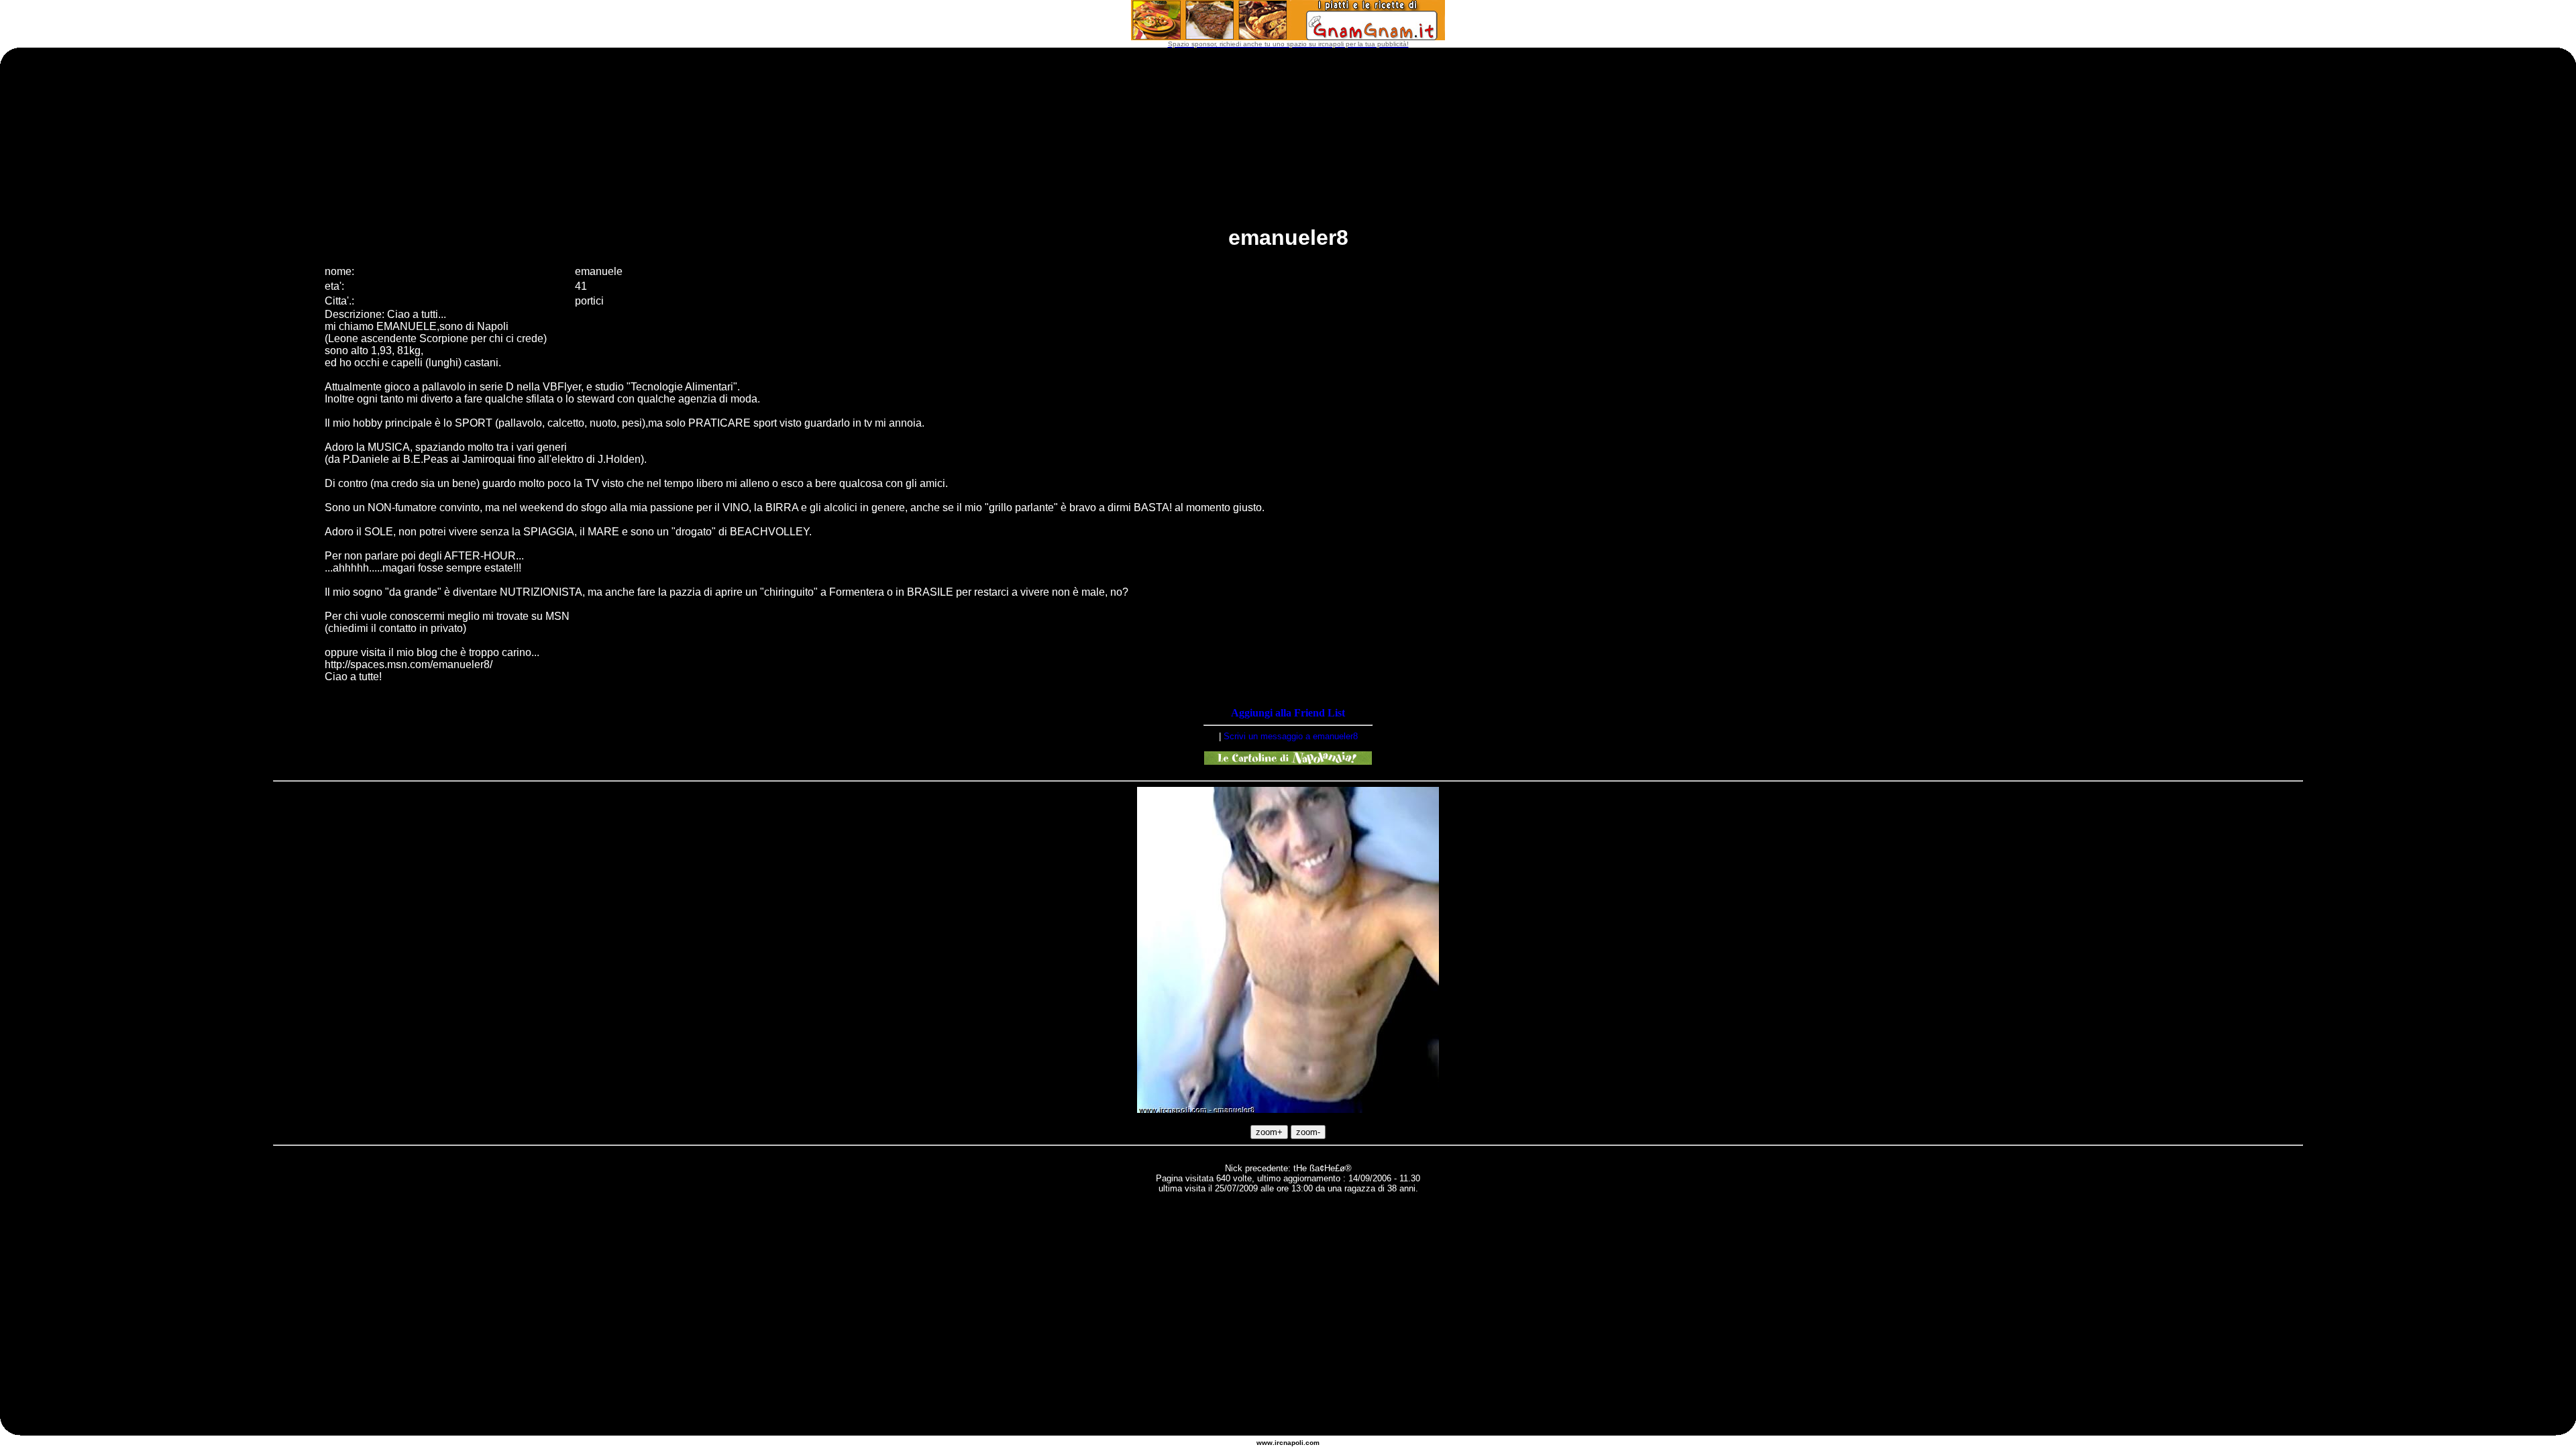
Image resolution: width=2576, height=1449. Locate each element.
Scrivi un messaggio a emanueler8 (1291, 736)
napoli (1293, 1443)
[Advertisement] (1288, 1238)
